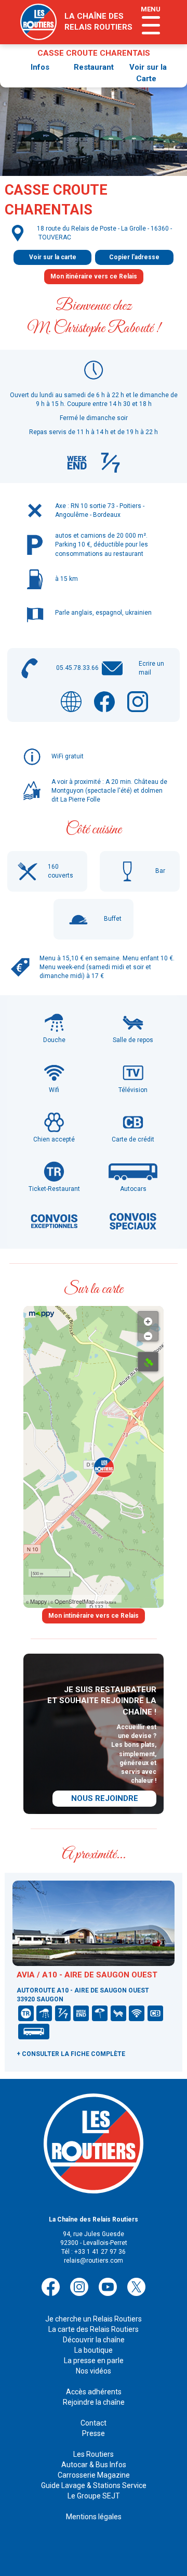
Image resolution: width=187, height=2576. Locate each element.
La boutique (94, 2350)
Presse (94, 2433)
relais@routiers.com (94, 2261)
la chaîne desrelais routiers (98, 22)
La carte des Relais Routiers (94, 2329)
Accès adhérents (94, 2392)
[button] (104, 1467)
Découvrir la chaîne (94, 2340)
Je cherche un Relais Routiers (94, 2319)
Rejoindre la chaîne (94, 2402)
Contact (94, 2423)
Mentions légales (94, 2517)
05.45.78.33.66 (77, 668)
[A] (148, 1362)
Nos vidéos (94, 2371)
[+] (148, 1319)
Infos (40, 67)
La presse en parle (94, 2361)
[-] (148, 1334)
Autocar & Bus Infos (94, 2465)
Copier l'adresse (134, 257)
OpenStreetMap (75, 1601)
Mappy (39, 1601)
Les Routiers (94, 2454)
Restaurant (94, 67)
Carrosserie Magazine (94, 2475)
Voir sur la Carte (148, 73)
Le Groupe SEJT (94, 2496)
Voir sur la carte (53, 257)
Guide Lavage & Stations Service (94, 2485)
